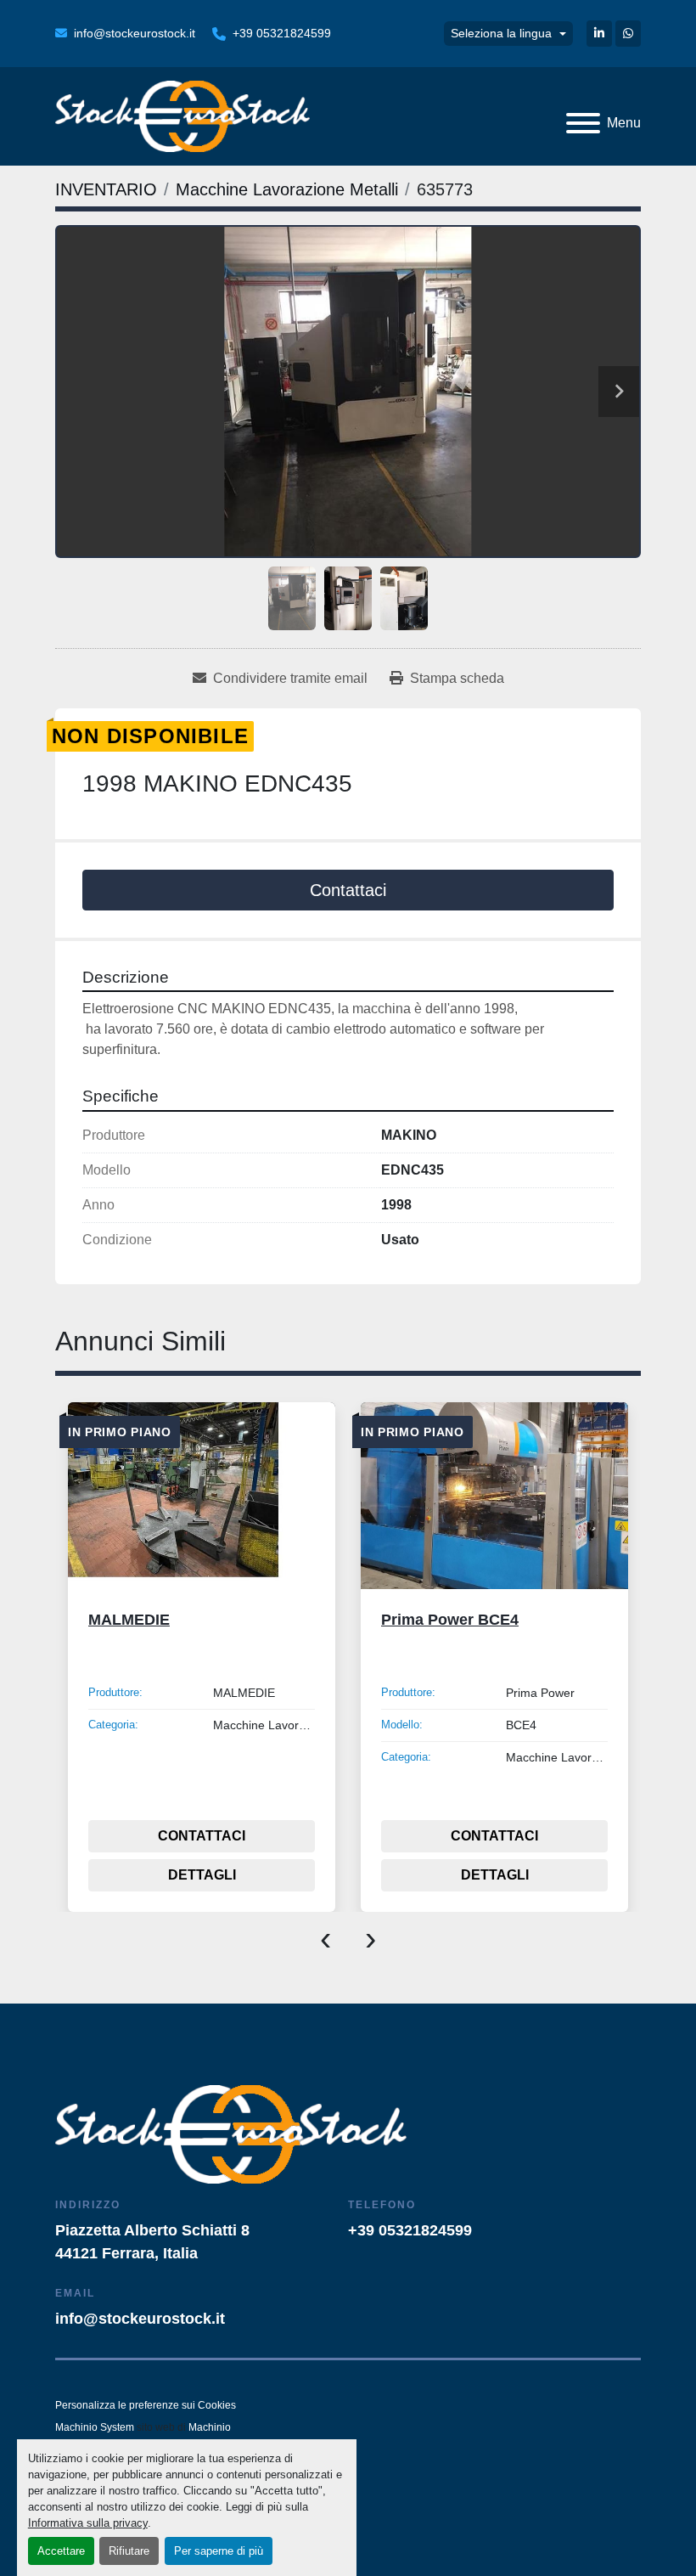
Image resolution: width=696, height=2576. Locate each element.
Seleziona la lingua (501, 33)
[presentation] (326, 1937)
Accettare (61, 2551)
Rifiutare (129, 2551)
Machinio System (95, 2427)
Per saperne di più (219, 2551)
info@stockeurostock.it (135, 33)
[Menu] (583, 123)
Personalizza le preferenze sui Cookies (146, 2405)
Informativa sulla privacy (88, 2523)
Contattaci (348, 890)
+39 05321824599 (282, 33)
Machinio (210, 2427)
